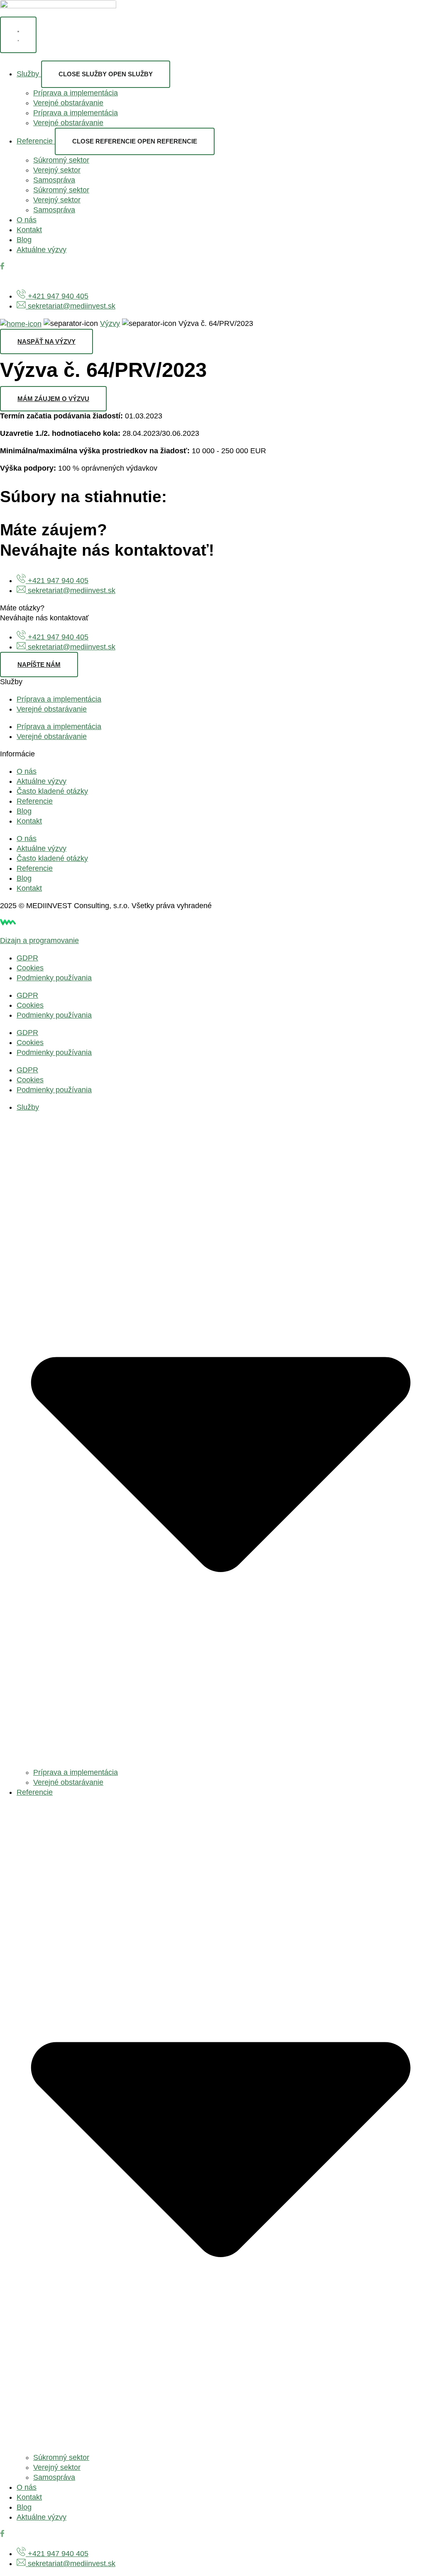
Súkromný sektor (61, 160)
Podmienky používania (54, 978)
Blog (24, 811)
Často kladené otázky (52, 791)
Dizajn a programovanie (39, 940)
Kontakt (29, 821)
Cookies (30, 968)
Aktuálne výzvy (42, 781)
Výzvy (110, 323)
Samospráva (54, 180)
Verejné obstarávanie (68, 103)
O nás (27, 771)
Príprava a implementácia (76, 93)
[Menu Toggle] (18, 35)
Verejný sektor (57, 170)
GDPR (27, 958)
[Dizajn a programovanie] (17, 923)
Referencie (35, 801)
